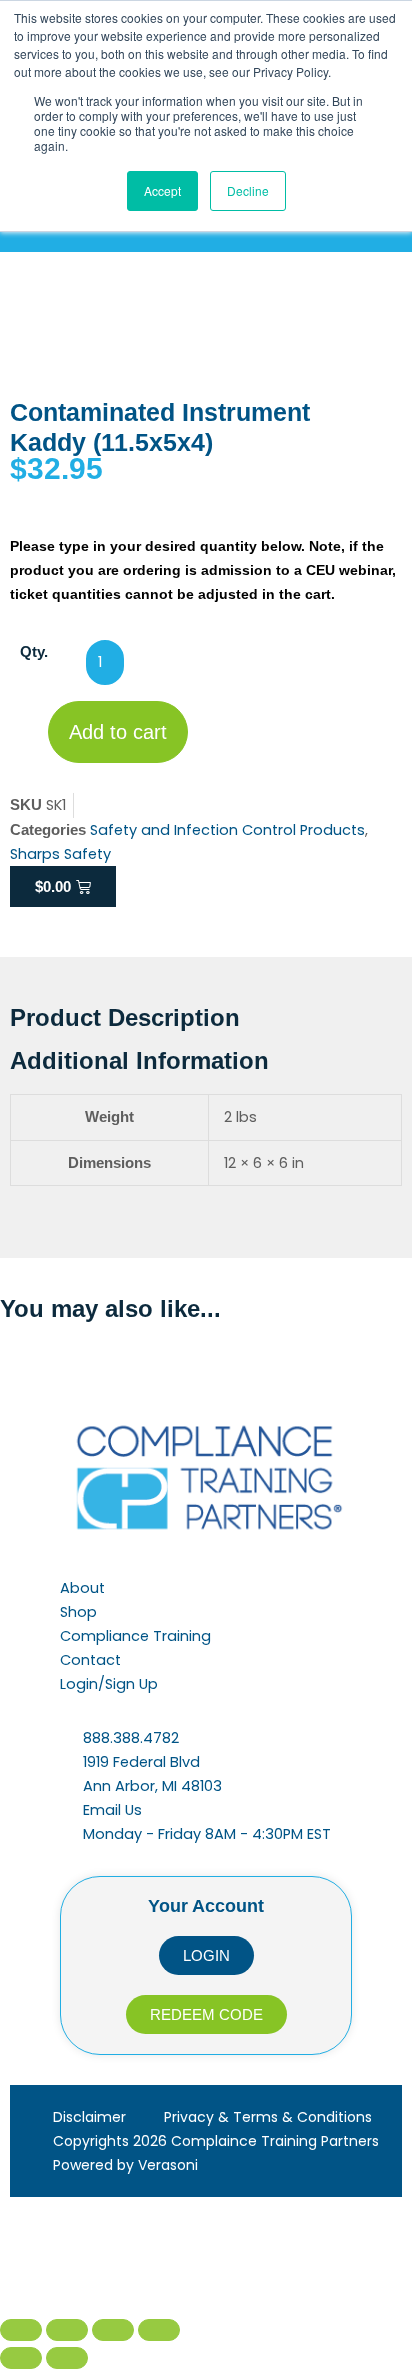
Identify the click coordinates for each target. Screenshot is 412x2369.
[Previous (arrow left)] (21, 2358)
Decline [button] (248, 190)
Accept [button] (162, 190)
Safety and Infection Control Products (227, 830)
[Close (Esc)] (159, 2330)
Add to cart (118, 732)
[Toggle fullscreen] (67, 2330)
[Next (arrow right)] (67, 2358)
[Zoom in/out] (21, 2330)
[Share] (113, 2330)
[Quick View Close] (47, 2260)
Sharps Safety (60, 854)
